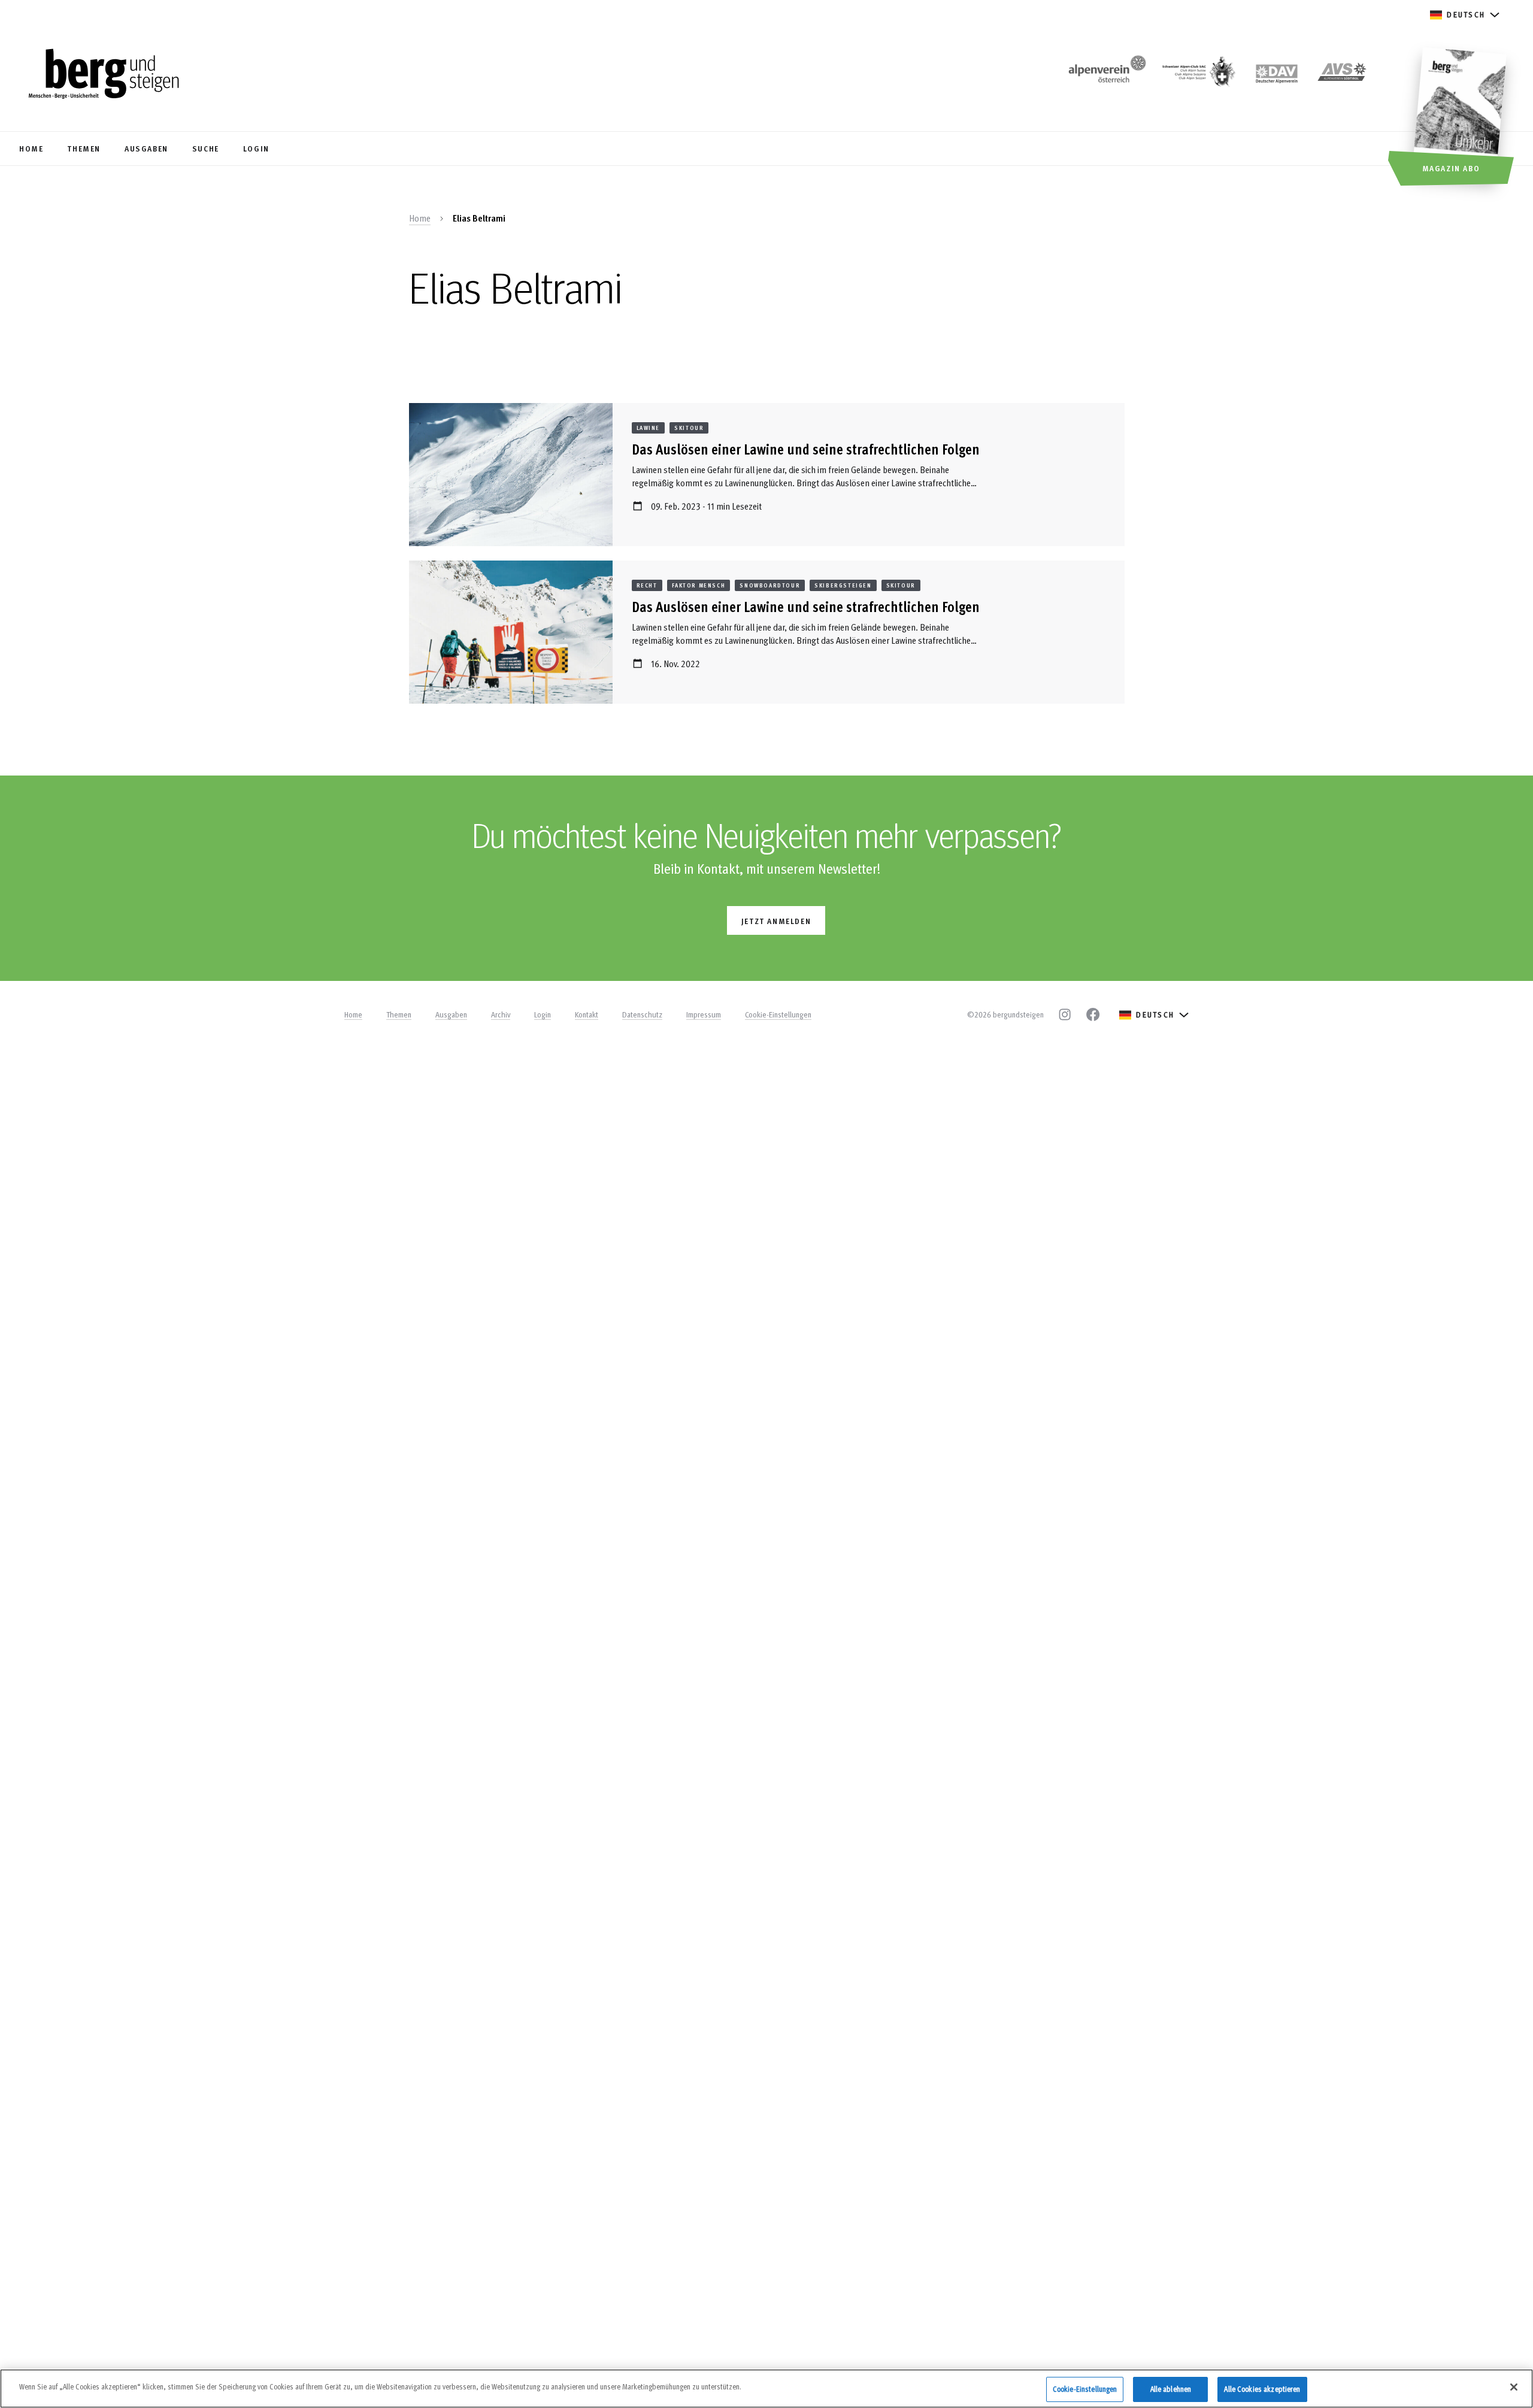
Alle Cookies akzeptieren (1262, 2389)
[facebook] (1093, 1014)
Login (543, 1014)
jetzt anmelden (776, 921)
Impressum (704, 1014)
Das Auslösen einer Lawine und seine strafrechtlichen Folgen (806, 449)
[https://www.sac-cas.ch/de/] (1198, 75)
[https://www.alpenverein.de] (1277, 75)
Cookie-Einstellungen (778, 1014)
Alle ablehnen (1171, 2389)
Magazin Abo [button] (1451, 168)
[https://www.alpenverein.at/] (1105, 75)
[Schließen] (1514, 2387)
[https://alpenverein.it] (1342, 75)
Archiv (501, 1014)
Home (420, 218)
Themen (399, 1014)
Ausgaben (451, 1014)
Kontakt (587, 1014)
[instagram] (1065, 1014)
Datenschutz (642, 1014)
